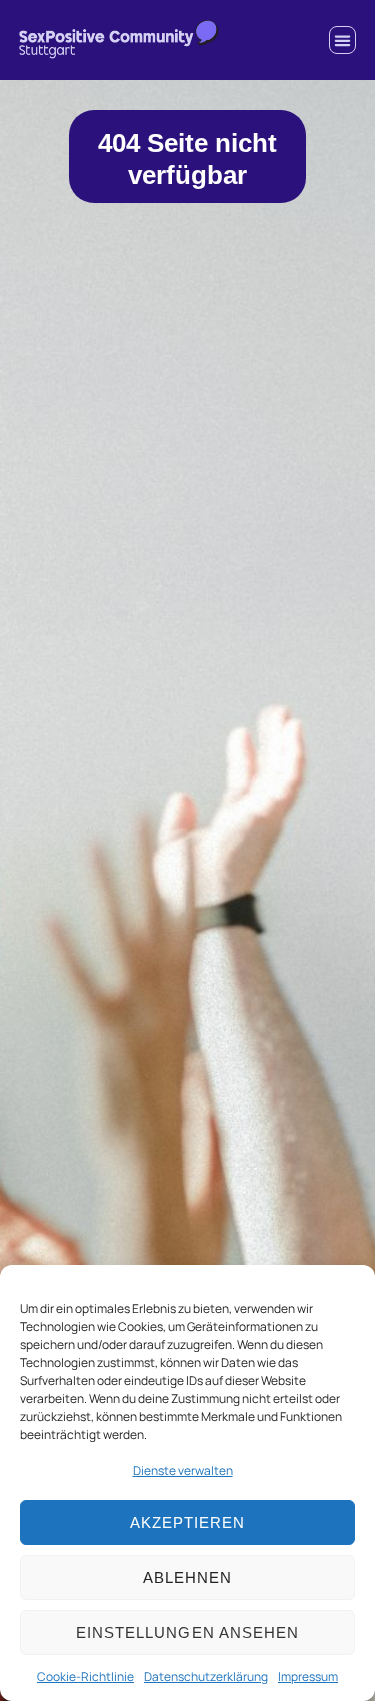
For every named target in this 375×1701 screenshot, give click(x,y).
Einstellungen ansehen (187, 1632)
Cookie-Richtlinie (85, 1676)
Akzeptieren (188, 1522)
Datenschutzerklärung (206, 1676)
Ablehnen (187, 1577)
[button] (343, 40)
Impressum (308, 1676)
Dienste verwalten (183, 1470)
